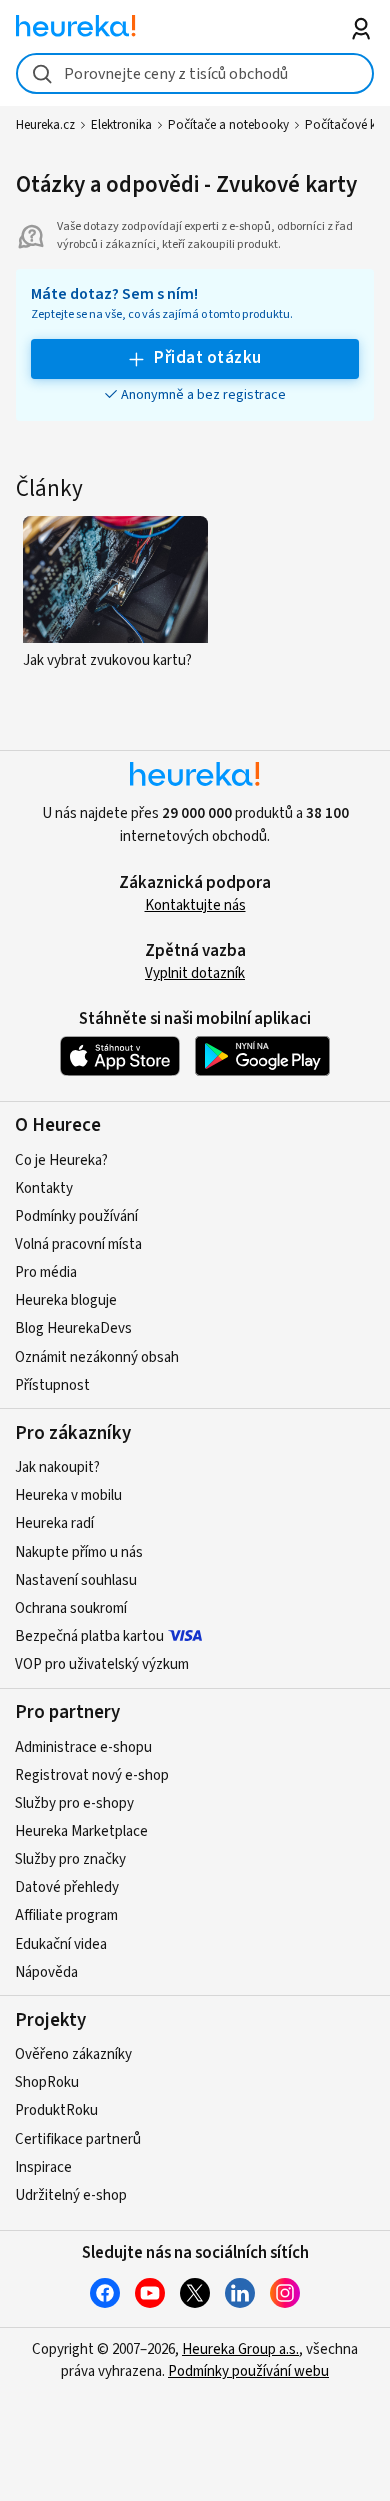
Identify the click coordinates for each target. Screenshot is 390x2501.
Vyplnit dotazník (195, 973)
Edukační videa (61, 1944)
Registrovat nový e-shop (92, 1775)
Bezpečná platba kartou (89, 1636)
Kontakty (44, 1188)
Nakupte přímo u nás (79, 1552)
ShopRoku (47, 2082)
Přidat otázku (207, 358)
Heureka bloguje (66, 1300)
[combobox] (195, 73)
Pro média (46, 1272)
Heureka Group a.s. (240, 2349)
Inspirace (43, 2167)
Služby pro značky (70, 1859)
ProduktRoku (56, 2110)
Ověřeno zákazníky (73, 2054)
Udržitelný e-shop (71, 2195)
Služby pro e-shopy (74, 1803)
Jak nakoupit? (57, 1467)
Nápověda (46, 1972)
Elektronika (121, 125)
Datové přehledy (67, 1887)
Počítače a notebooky (228, 125)
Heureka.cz (45, 125)
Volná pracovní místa (78, 1244)
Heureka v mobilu (68, 1495)
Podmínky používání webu (248, 2371)
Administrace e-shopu (83, 1747)
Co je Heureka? (61, 1160)
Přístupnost (52, 1385)
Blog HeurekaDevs (73, 1328)
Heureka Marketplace (81, 1831)
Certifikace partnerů (78, 2139)
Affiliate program (66, 1915)
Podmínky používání (76, 1216)
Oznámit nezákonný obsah (97, 1357)
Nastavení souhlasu (76, 1580)
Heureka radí (54, 1523)
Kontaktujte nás (195, 905)
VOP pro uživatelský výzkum (102, 1664)
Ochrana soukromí (71, 1608)
